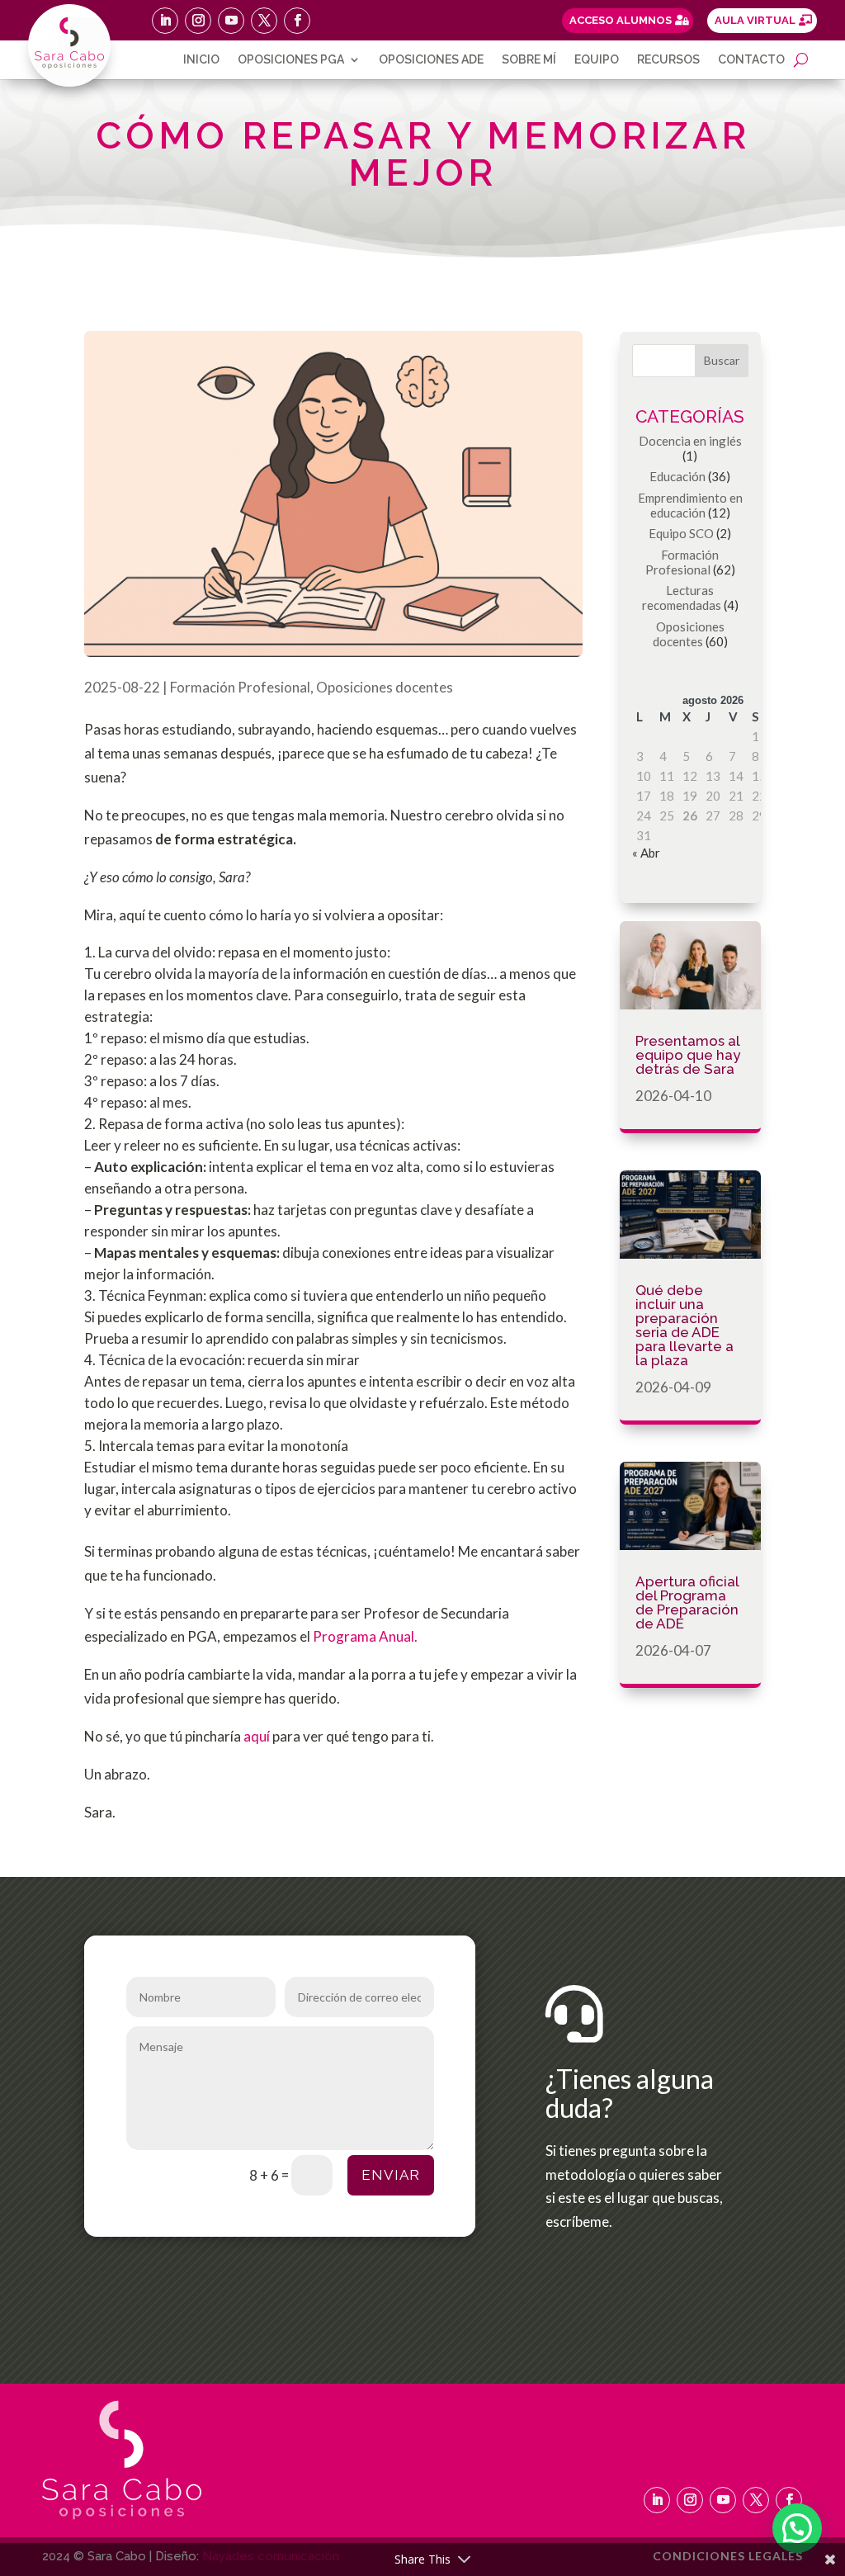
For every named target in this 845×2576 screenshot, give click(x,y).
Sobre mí (529, 60)
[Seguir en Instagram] (198, 21)
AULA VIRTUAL (755, 20)
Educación (677, 476)
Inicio (201, 60)
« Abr (646, 853)
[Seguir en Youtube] (231, 21)
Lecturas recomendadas (682, 598)
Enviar (391, 2175)
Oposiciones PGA (291, 60)
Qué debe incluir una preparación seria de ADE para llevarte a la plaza (684, 1325)
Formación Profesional (240, 687)
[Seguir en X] (264, 21)
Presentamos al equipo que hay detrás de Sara (688, 1055)
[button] (797, 2528)
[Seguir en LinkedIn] (165, 21)
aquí (258, 1736)
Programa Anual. (365, 1636)
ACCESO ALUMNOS (621, 20)
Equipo (597, 60)
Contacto (751, 60)
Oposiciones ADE (431, 60)
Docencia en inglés (690, 441)
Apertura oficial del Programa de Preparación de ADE (687, 1602)
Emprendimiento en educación (690, 505)
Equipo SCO (681, 533)
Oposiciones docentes (385, 687)
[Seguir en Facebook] (297, 21)
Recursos (668, 60)
